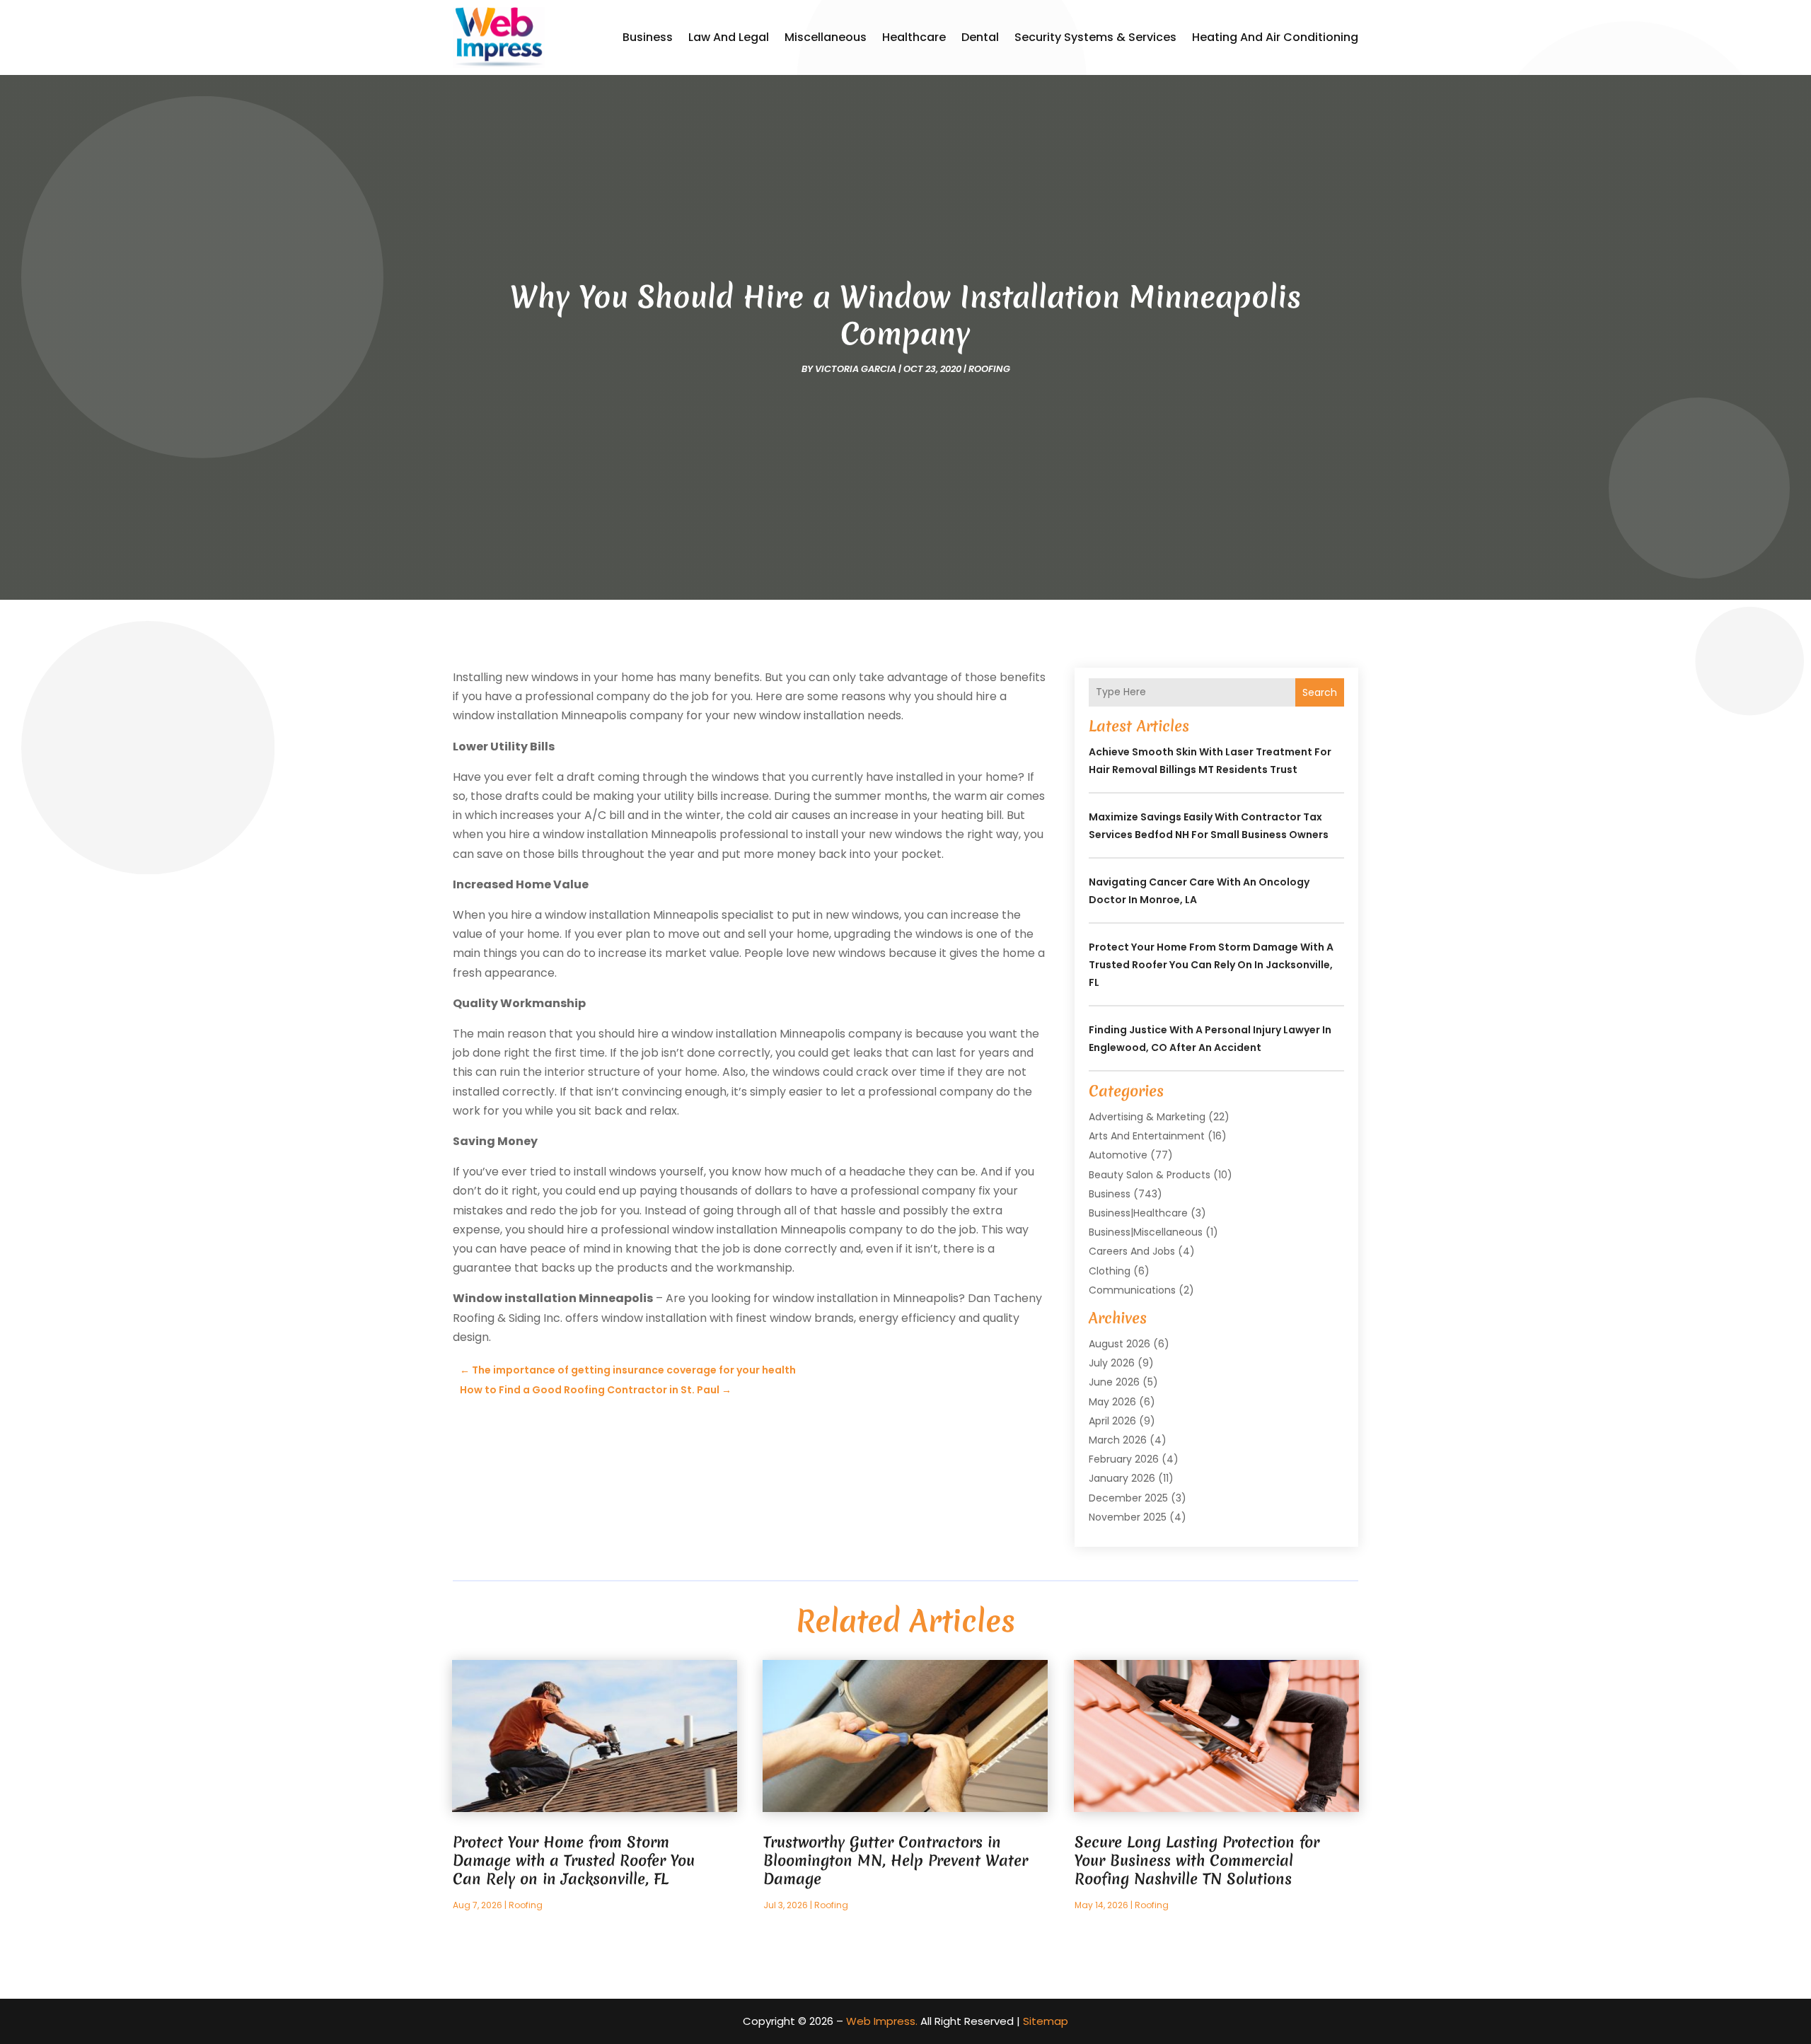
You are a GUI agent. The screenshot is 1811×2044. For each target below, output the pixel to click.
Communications (1132, 1290)
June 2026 (1114, 1382)
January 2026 (1122, 1478)
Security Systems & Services (1095, 37)
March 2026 (1118, 1440)
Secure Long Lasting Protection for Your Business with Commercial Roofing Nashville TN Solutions (1197, 1860)
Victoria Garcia (856, 369)
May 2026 (1112, 1402)
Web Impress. (882, 2021)
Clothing (1110, 1271)
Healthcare (914, 37)
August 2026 (1119, 1344)
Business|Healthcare (1138, 1213)
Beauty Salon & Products (1150, 1175)
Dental (980, 37)
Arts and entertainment (1147, 1136)
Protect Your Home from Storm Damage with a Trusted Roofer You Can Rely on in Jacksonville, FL (1211, 965)
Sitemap (1046, 2021)
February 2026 (1124, 1459)
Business (648, 37)
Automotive (1118, 1155)
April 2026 (1112, 1421)
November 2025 (1128, 1517)
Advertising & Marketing (1147, 1117)
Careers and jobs (1132, 1251)
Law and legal (729, 37)
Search (1320, 692)
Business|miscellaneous (1146, 1232)
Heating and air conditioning (1275, 37)
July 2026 (1112, 1363)
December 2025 (1128, 1498)
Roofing (989, 369)
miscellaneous (826, 37)
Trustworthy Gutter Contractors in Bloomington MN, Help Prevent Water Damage (896, 1860)
